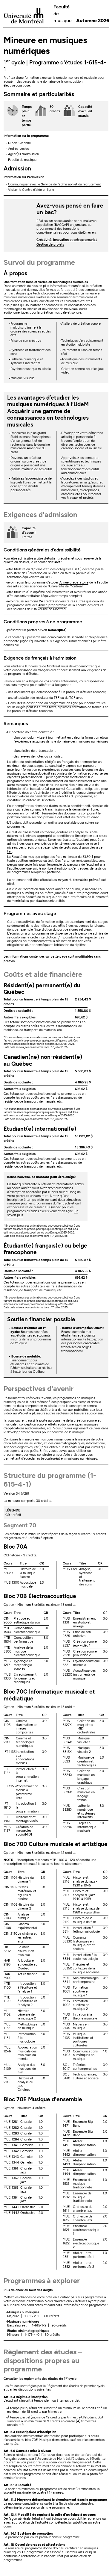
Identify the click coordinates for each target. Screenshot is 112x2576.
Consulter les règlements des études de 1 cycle (40, 2379)
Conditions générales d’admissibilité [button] (42, 550)
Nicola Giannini (19, 143)
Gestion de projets (50, 245)
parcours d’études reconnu (86, 692)
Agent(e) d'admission (23, 154)
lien (10, 851)
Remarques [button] (16, 724)
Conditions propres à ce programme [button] (43, 622)
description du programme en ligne (52, 703)
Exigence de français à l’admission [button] (40, 658)
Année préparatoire (74, 582)
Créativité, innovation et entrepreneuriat (67, 240)
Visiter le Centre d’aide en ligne (31, 190)
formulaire (81, 880)
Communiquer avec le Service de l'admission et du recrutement (55, 184)
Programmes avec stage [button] (30, 913)
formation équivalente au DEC (29, 577)
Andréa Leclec (19, 149)
